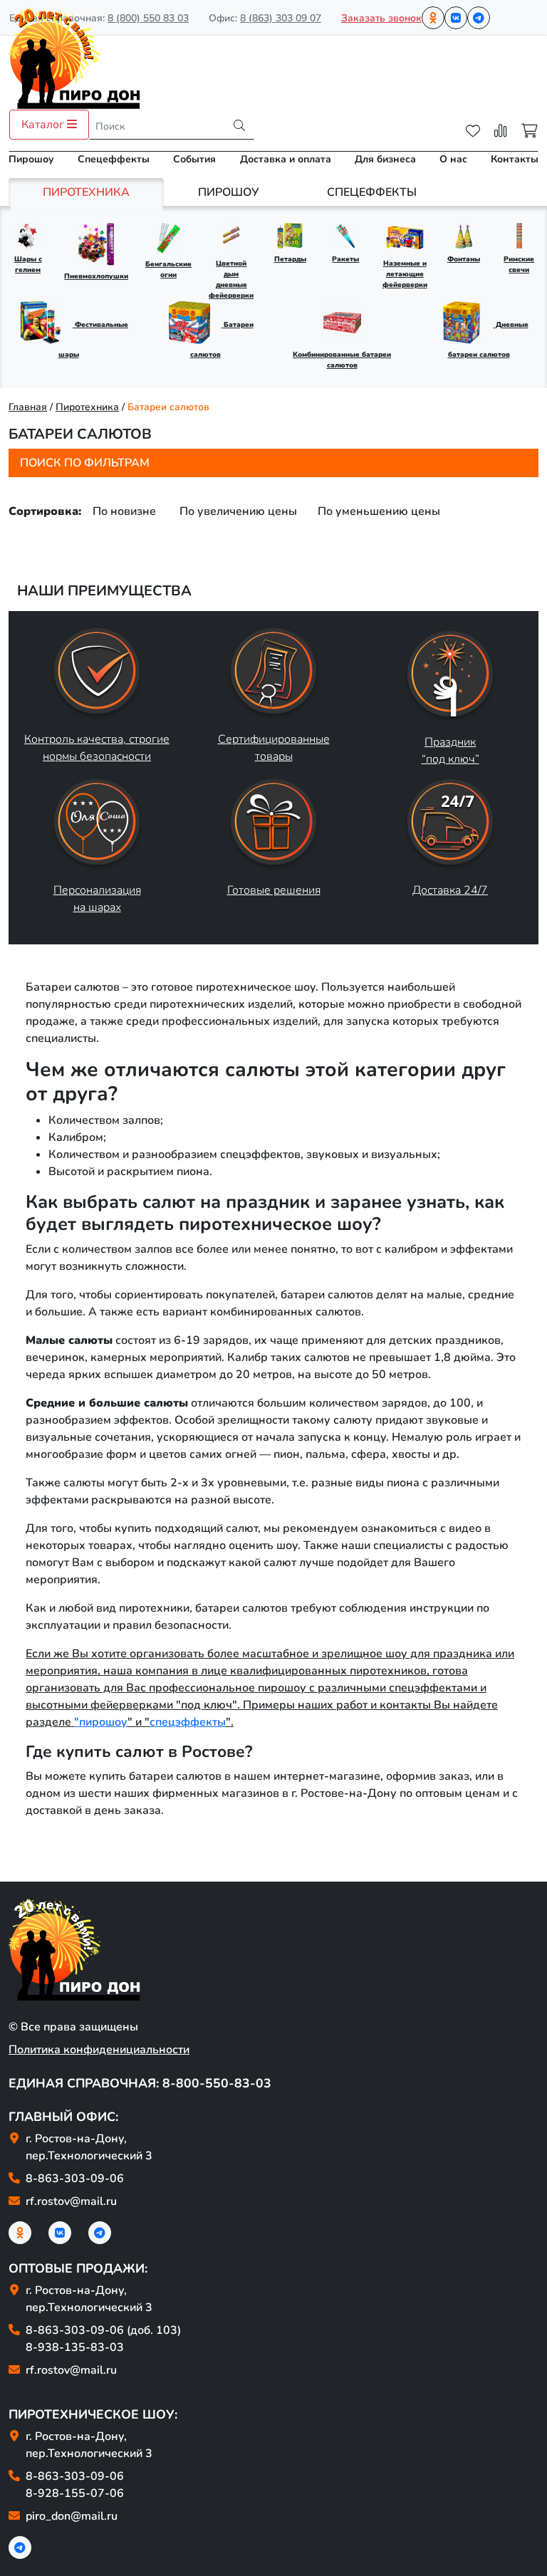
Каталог (44, 125)
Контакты (515, 159)
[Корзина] (530, 131)
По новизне (124, 511)
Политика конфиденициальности (99, 2050)
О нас (453, 159)
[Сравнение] (501, 131)
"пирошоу (101, 1722)
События (194, 159)
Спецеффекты (114, 159)
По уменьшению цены (379, 511)
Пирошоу (31, 159)
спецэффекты (188, 1722)
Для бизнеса (385, 159)
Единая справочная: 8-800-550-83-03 (140, 2083)
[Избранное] (473, 131)
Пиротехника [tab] (86, 192)
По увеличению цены (238, 511)
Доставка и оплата (286, 159)
